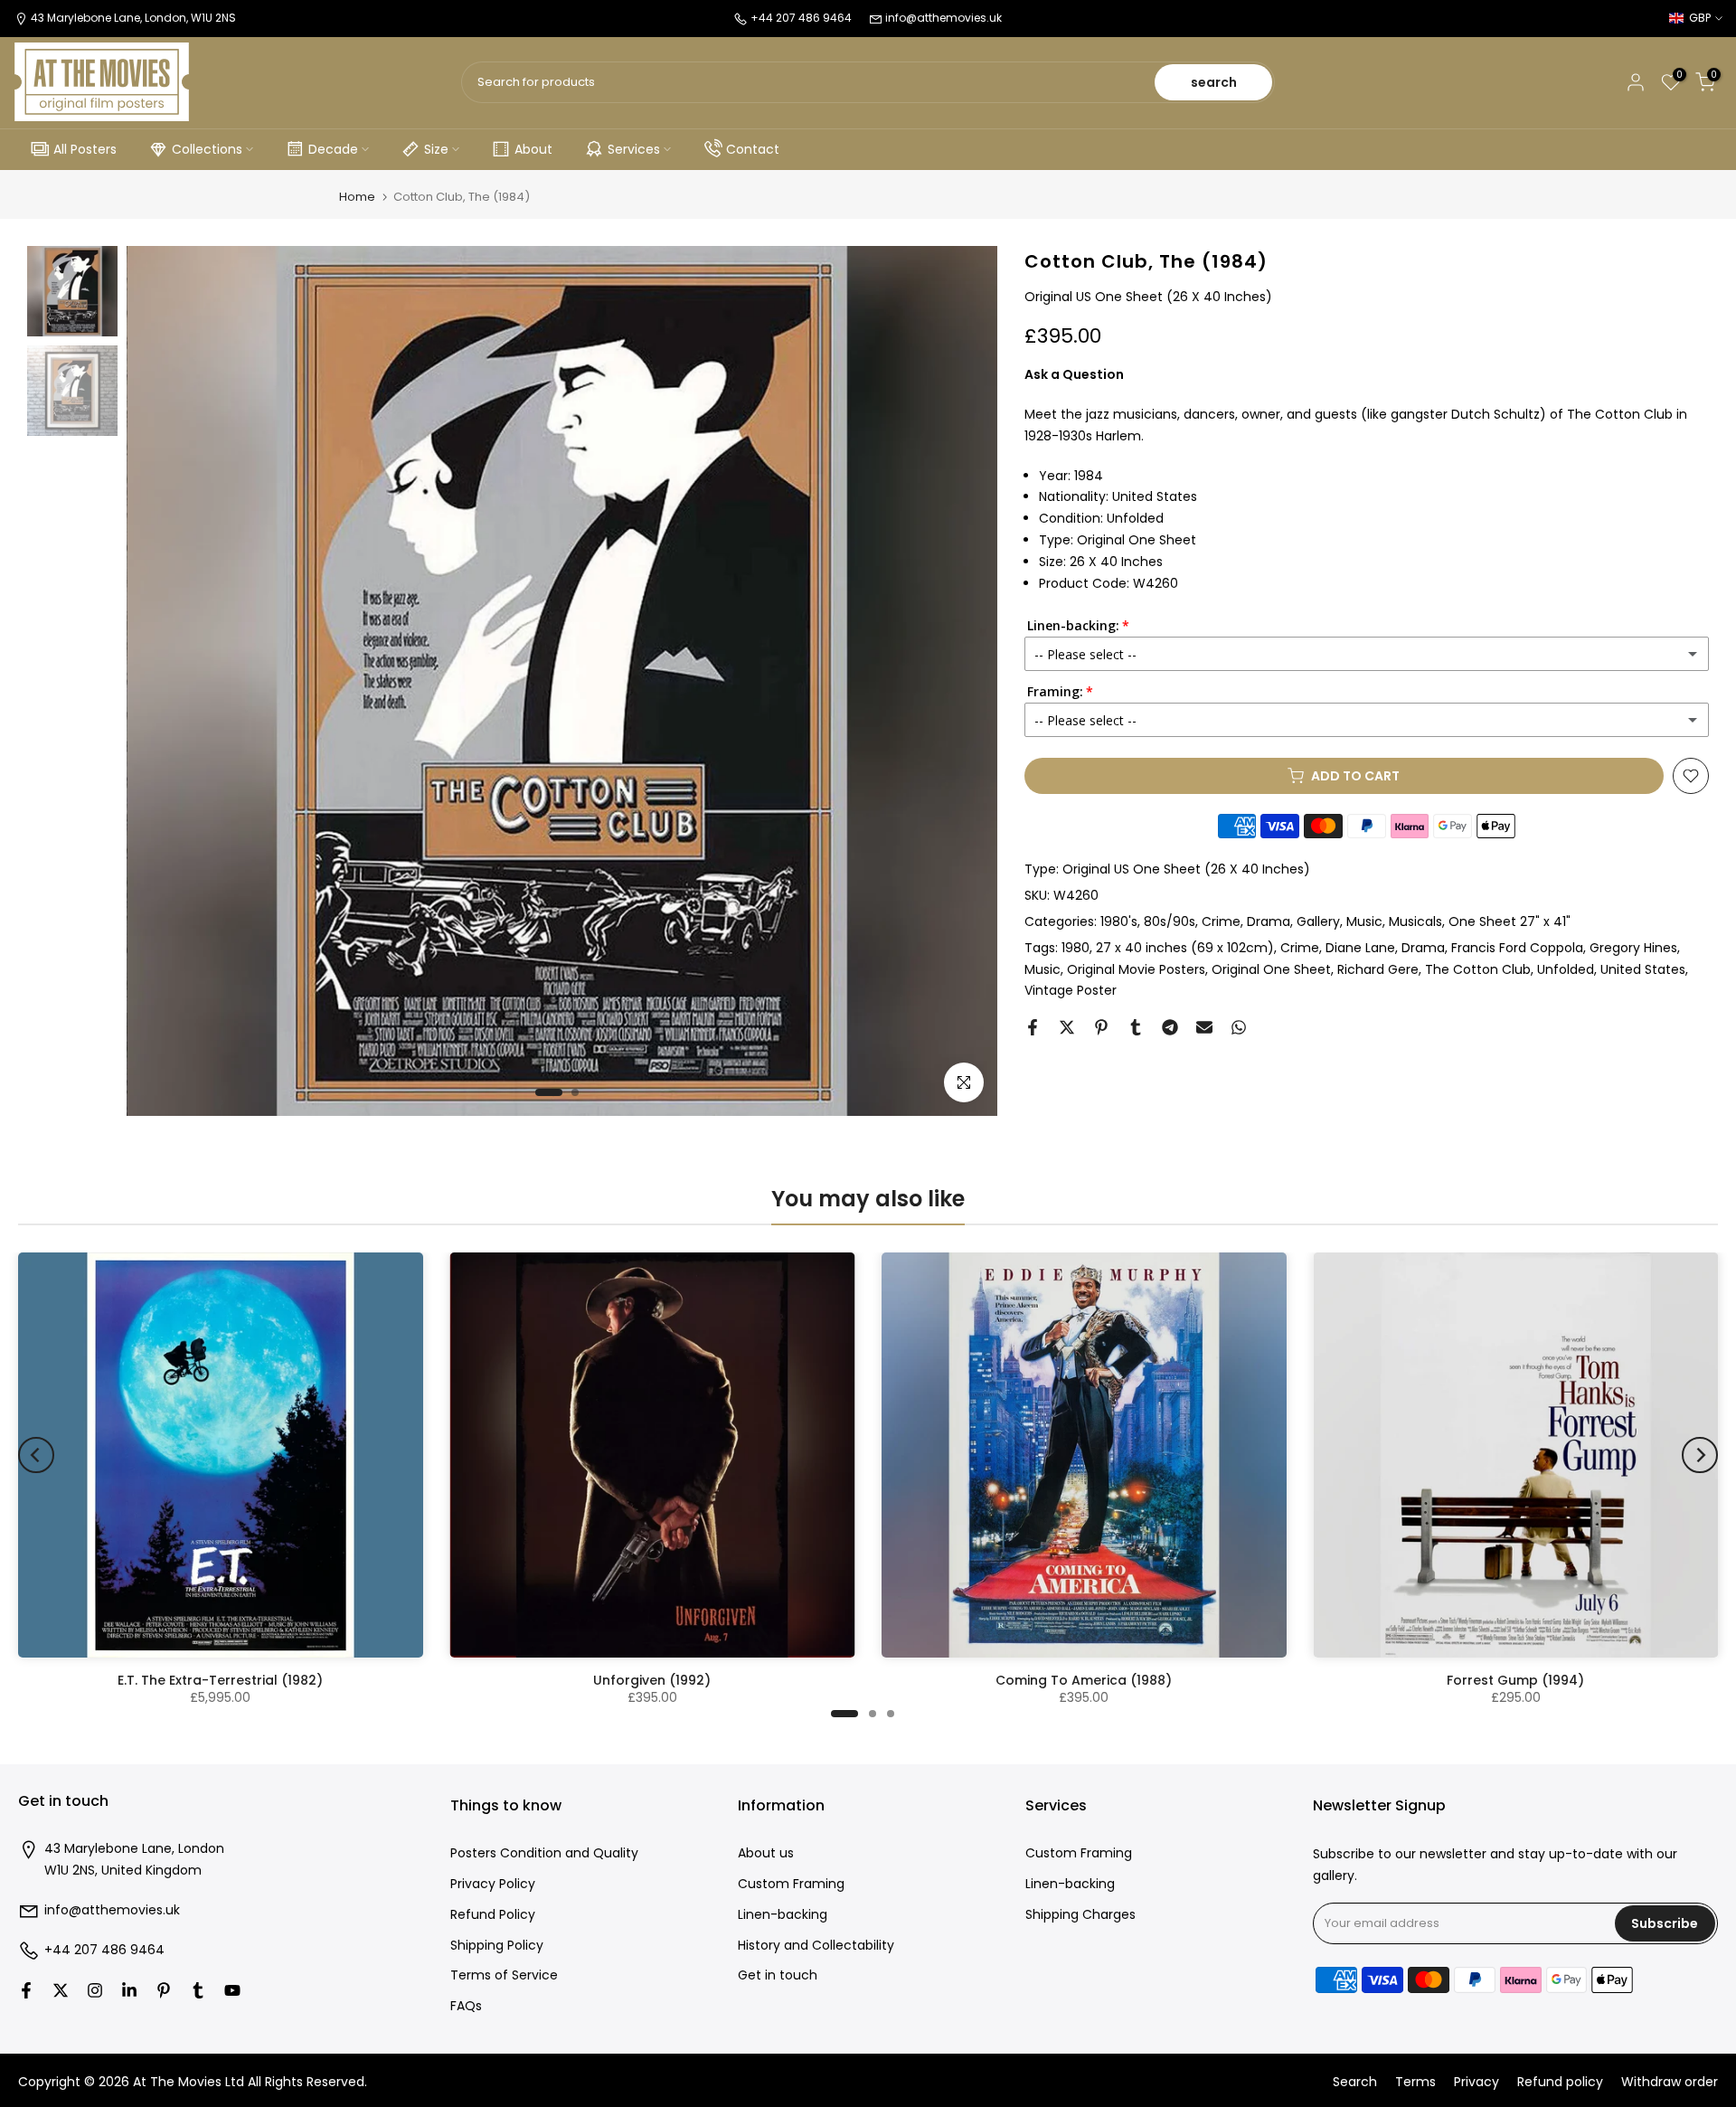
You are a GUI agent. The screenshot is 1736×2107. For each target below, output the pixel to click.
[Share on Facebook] (1033, 1027)
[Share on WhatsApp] (1239, 1027)
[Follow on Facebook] (26, 1990)
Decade (333, 149)
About (533, 149)
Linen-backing (783, 1915)
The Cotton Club (1478, 968)
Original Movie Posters (1136, 968)
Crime (1221, 921)
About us (766, 1853)
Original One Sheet (1271, 968)
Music (1364, 921)
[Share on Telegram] (1170, 1027)
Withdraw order (1670, 2082)
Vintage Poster (1071, 990)
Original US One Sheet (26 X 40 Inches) (1186, 869)
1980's (1119, 921)
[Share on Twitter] (1067, 1027)
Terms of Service (504, 1975)
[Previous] (36, 1455)
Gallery (1318, 921)
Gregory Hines (1633, 947)
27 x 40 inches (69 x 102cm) (1185, 947)
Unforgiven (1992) (652, 1680)
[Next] (1700, 1455)
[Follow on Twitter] (61, 1990)
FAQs (466, 2006)
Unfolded (1566, 968)
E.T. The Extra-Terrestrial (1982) (220, 1680)
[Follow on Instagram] (95, 1990)
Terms (1415, 2082)
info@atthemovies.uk (943, 18)
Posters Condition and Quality (544, 1853)
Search (1355, 2082)
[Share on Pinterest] (1101, 1027)
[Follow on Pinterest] (164, 1990)
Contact (753, 149)
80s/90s (1170, 921)
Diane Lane (1360, 947)
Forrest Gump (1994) (1515, 1680)
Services (634, 149)
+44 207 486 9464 (104, 1950)
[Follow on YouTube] (232, 1990)
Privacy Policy (493, 1884)
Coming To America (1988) (1084, 1680)
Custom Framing (791, 1884)
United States (1643, 968)
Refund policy (1560, 2082)
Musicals (1415, 921)
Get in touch (778, 1975)
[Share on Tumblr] (1136, 1027)
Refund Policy (493, 1915)
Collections (207, 149)
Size (436, 149)
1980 (1076, 947)
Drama (1269, 921)
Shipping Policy (497, 1946)
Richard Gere (1378, 968)
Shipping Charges (1080, 1915)
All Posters (85, 149)
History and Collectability (816, 1946)
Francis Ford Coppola (1517, 947)
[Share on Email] (1204, 1027)
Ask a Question (1074, 373)
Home (357, 197)
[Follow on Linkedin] (129, 1990)
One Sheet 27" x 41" (1510, 921)
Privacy (1477, 2082)
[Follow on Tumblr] (198, 1990)
